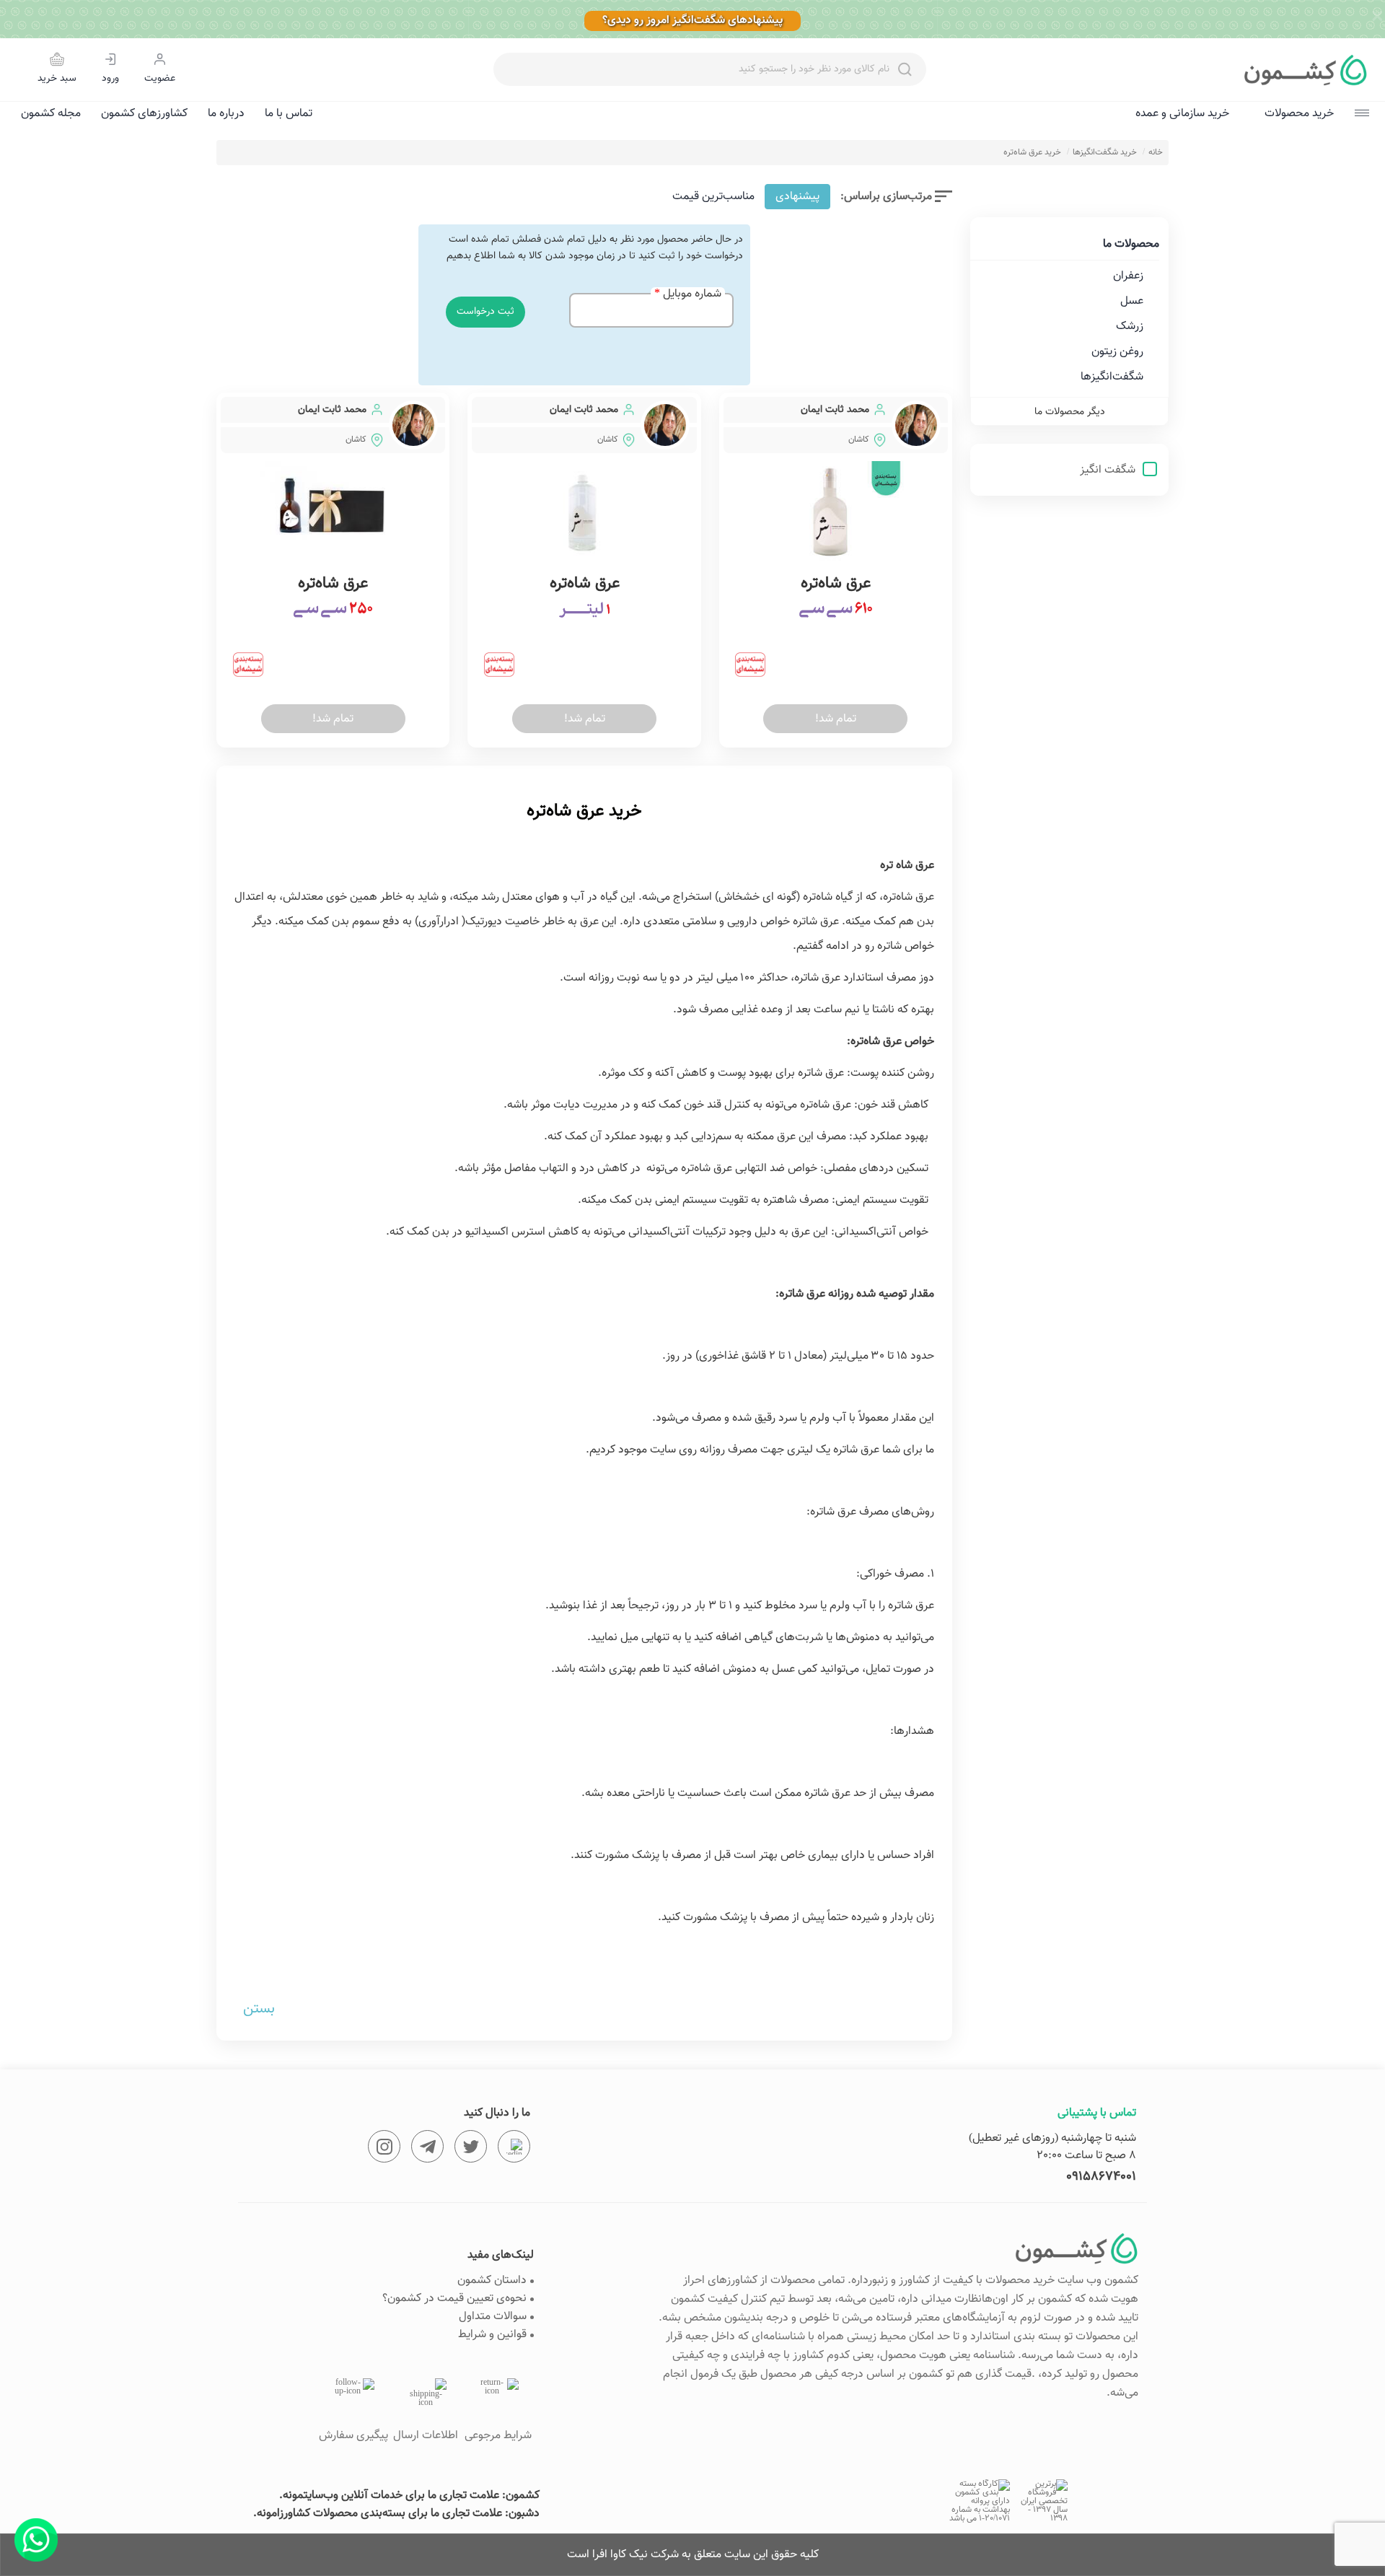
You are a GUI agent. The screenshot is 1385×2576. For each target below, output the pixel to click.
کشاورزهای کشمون (144, 114)
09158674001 (1101, 2177)
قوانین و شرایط (492, 2335)
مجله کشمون (51, 114)
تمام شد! (836, 719)
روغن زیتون (1117, 352)
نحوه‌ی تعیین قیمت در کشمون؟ (454, 2299)
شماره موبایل (692, 294)
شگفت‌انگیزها (1112, 377)
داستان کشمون (492, 2281)
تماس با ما (289, 114)
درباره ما (226, 114)
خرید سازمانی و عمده (1182, 114)
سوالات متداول (493, 2317)
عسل (1132, 301)
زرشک (1130, 327)
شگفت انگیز (1109, 470)
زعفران (1128, 276)
